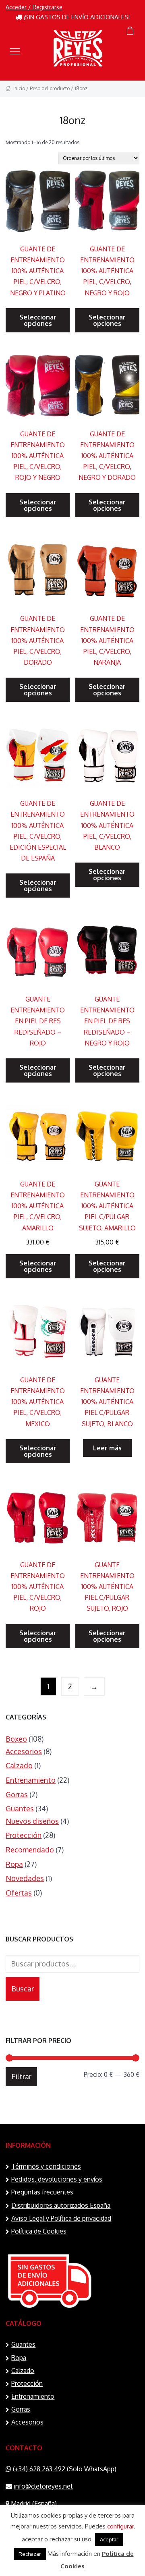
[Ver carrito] (130, 31)
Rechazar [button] (30, 2554)
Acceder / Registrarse (34, 7)
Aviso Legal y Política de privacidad (61, 2218)
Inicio (19, 88)
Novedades (25, 1878)
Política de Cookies (39, 2231)
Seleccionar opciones (38, 320)
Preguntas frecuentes (42, 2192)
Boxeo (16, 1739)
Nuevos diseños (32, 1821)
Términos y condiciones (46, 2166)
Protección (24, 1835)
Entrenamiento (31, 1780)
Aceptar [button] (109, 2539)
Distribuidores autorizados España (61, 2205)
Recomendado (30, 1850)
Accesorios (24, 1751)
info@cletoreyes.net (43, 2486)
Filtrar (21, 2076)
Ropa (14, 1864)
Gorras (17, 1794)
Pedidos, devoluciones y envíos (57, 2179)
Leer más (107, 1448)
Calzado (19, 1765)
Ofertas (19, 1893)
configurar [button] (120, 2526)
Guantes (20, 1809)
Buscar (23, 1989)
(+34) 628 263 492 (39, 2469)
